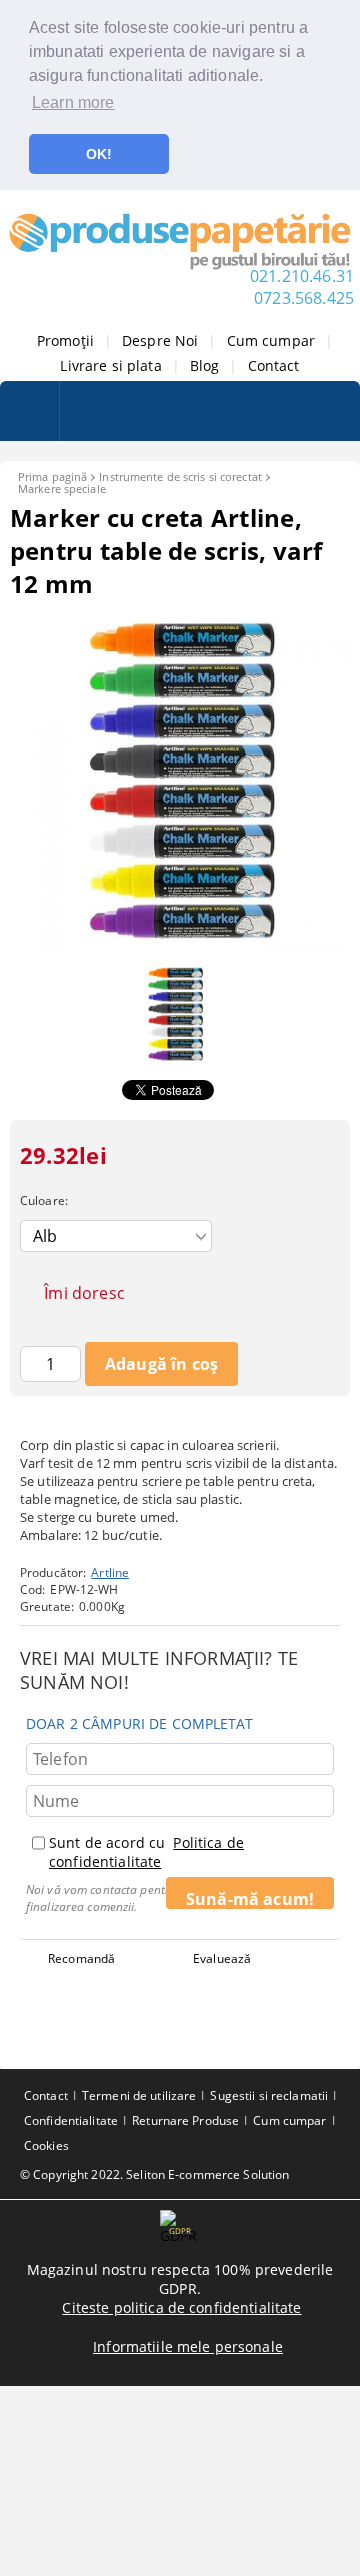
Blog (205, 365)
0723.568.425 (304, 298)
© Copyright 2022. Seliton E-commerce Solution (154, 2174)
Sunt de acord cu (146, 1852)
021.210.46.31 (302, 276)
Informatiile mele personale (188, 2346)
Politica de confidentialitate (146, 1852)
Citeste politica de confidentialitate (181, 2307)
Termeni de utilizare (139, 2095)
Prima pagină (52, 476)
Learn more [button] (73, 102)
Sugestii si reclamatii (269, 2095)
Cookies (46, 2145)
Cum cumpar (271, 340)
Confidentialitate (71, 2120)
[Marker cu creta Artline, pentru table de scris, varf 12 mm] (180, 944)
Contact (274, 365)
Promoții (65, 340)
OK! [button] (99, 154)
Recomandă (81, 1958)
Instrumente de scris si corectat (180, 476)
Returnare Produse (185, 2120)
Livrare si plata (110, 365)
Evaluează (222, 1958)
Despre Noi (160, 340)
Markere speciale (62, 488)
